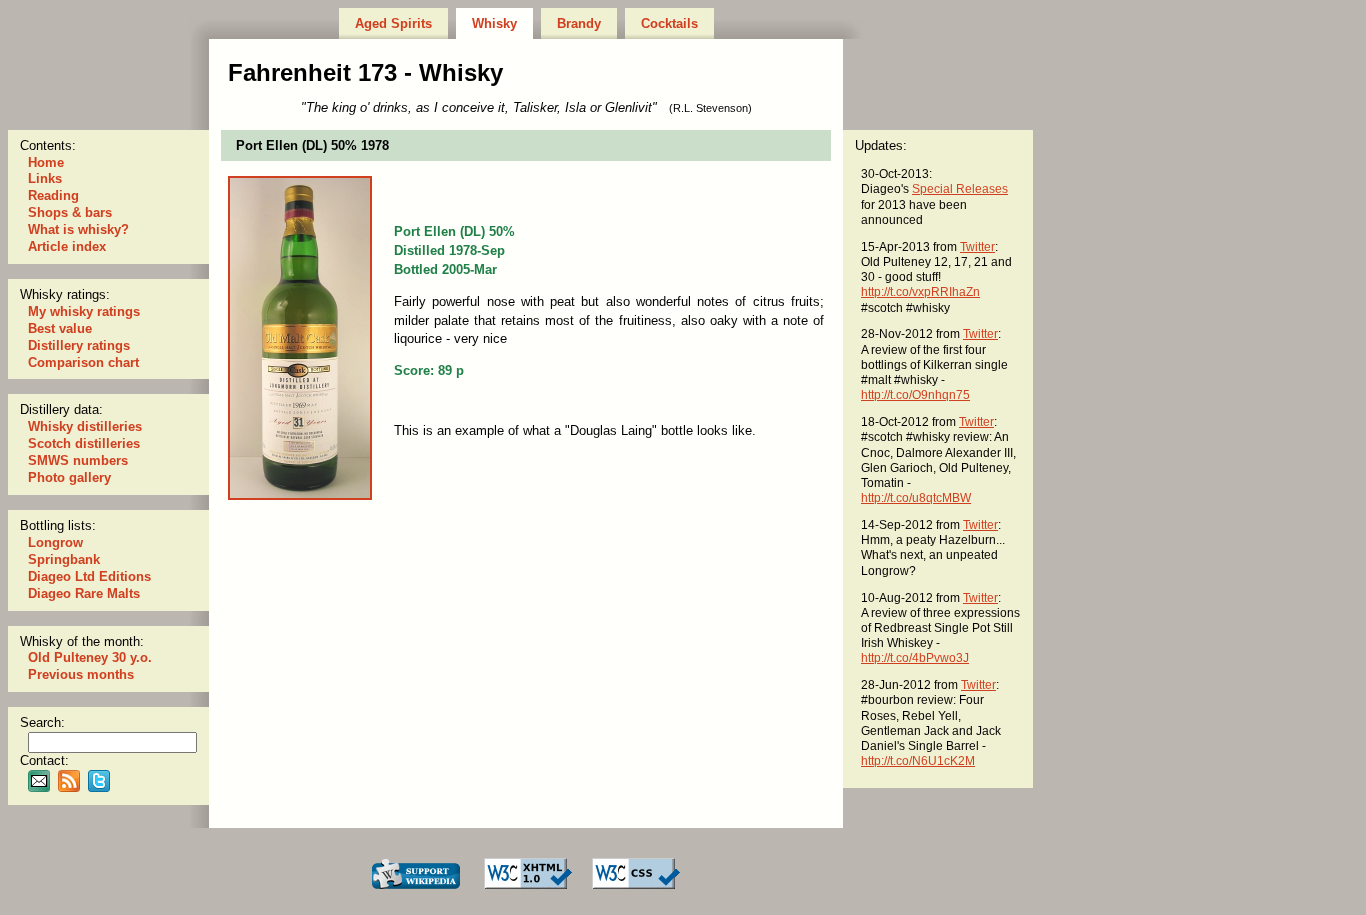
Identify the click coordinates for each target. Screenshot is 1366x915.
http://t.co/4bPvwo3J (915, 657)
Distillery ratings (79, 345)
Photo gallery (69, 477)
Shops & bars (70, 212)
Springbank (64, 559)
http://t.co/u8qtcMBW (916, 497)
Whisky (494, 23)
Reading (53, 195)
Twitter (977, 246)
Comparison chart (83, 362)
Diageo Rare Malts (84, 593)
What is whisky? (78, 229)
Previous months (81, 674)
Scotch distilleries (84, 443)
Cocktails (669, 23)
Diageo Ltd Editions (89, 576)
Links (45, 178)
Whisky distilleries (85, 426)
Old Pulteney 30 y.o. (90, 657)
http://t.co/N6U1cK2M (918, 760)
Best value (60, 328)
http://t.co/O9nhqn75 (915, 394)
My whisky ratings (84, 311)
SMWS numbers (78, 460)
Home (46, 162)
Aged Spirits (393, 23)
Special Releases (960, 188)
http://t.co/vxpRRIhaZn (920, 291)
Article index (67, 246)
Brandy (579, 23)
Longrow (55, 542)
